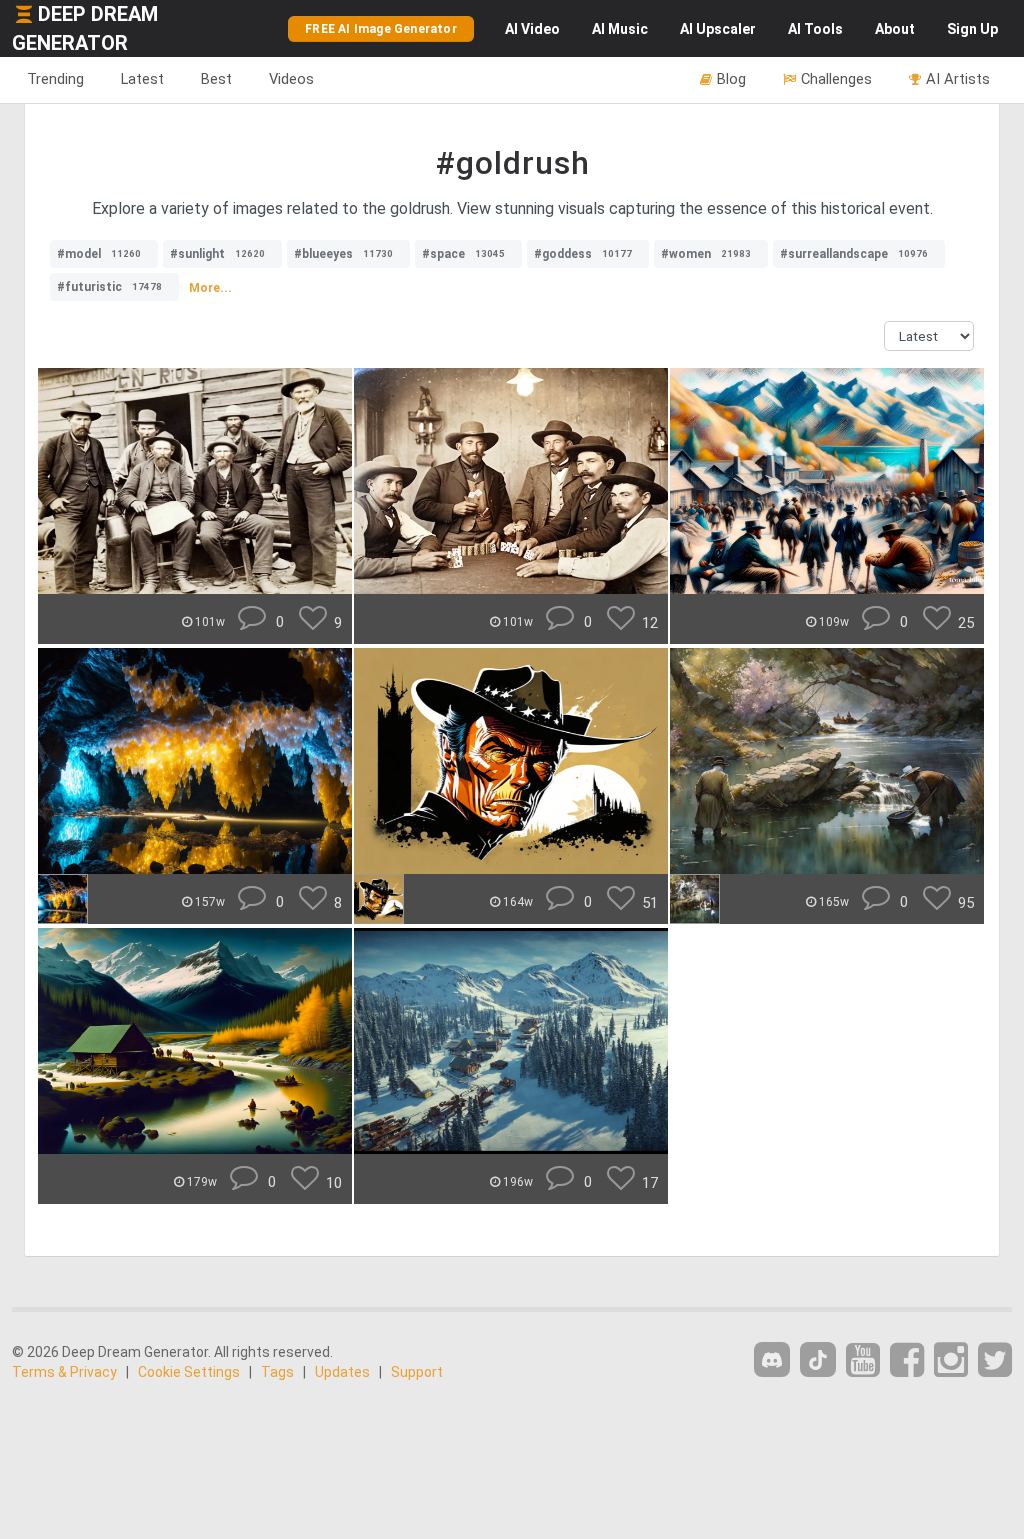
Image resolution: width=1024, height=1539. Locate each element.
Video (532, 29)
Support (417, 1372)
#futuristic (109, 287)
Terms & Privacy (64, 1372)
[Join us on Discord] (772, 1359)
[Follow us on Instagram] (951, 1360)
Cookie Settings (189, 1372)
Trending (55, 79)
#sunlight (217, 254)
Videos (291, 79)
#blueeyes (343, 254)
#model (99, 254)
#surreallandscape (854, 254)
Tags (277, 1372)
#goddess (583, 254)
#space (463, 254)
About (895, 29)
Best (216, 79)
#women (706, 254)
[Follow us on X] (995, 1360)
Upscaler (718, 29)
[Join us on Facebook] (907, 1360)
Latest (142, 79)
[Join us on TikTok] (818, 1359)
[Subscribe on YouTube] (863, 1360)
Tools (815, 29)
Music (620, 29)
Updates (342, 1372)
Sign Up (972, 29)
